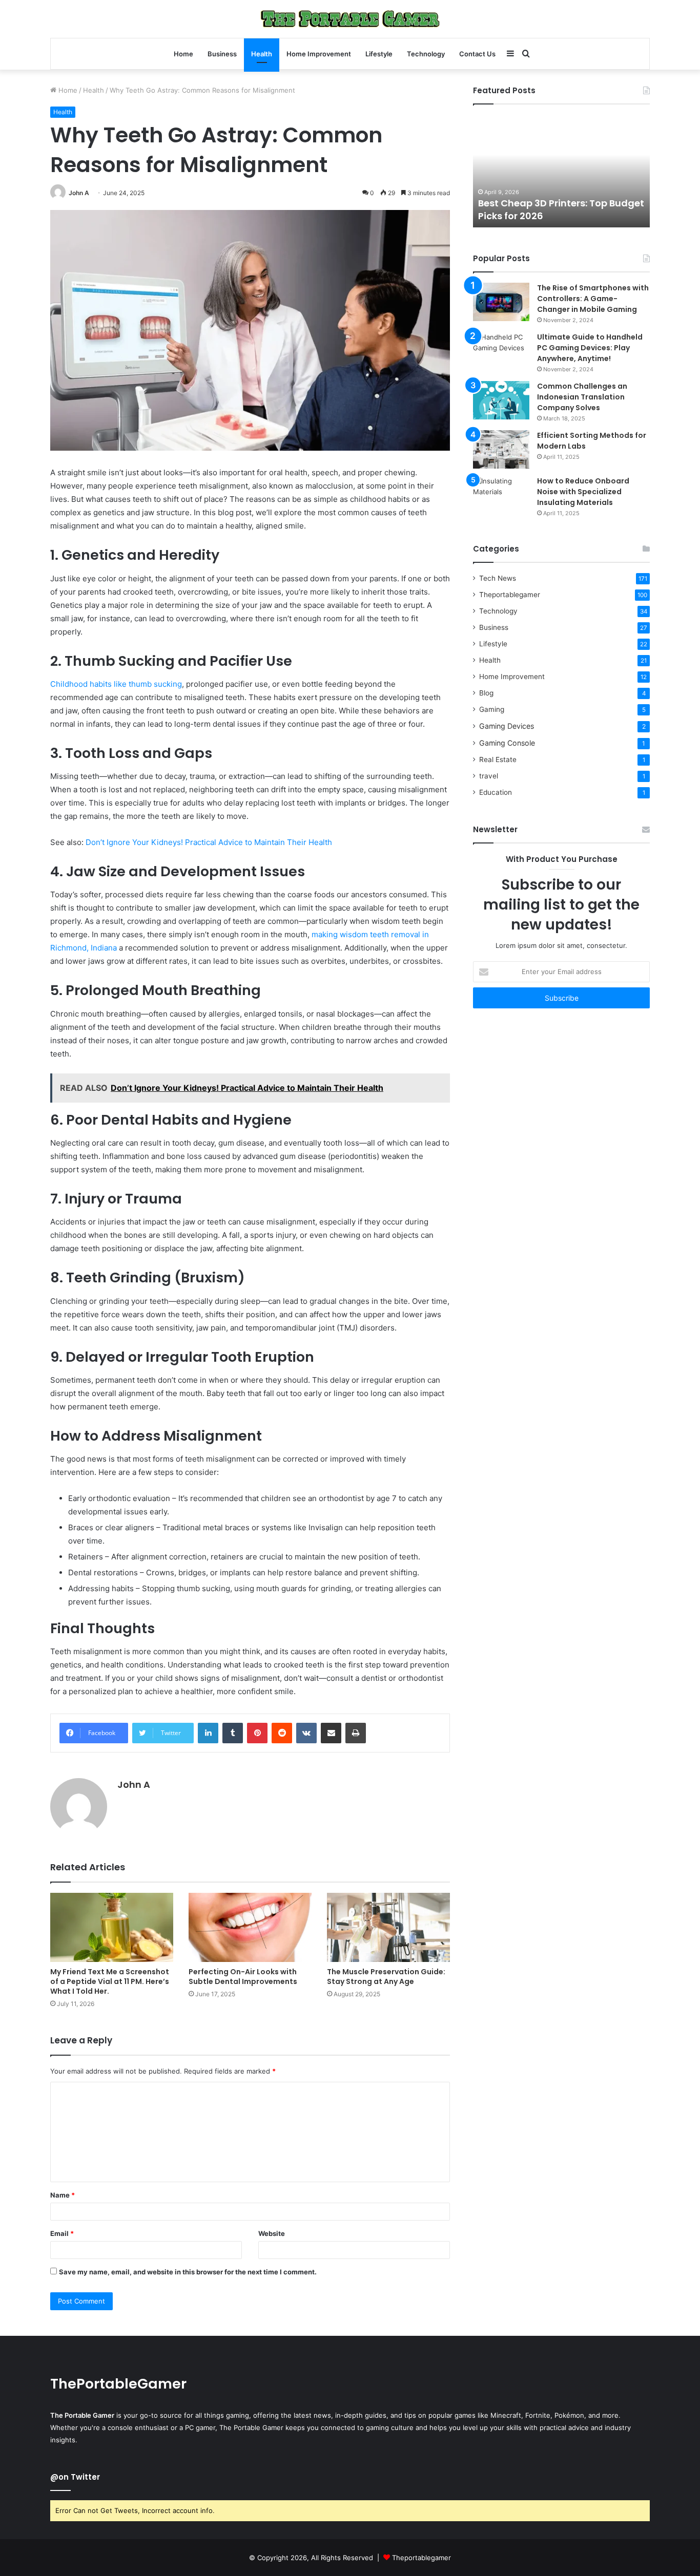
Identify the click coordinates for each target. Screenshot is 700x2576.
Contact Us (477, 54)
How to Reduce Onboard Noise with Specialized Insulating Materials (583, 492)
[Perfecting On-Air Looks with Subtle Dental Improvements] (250, 1927)
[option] (582, 171)
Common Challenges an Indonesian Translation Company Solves (582, 397)
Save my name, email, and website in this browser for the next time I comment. (188, 2272)
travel (489, 776)
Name (63, 2195)
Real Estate (498, 759)
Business (222, 54)
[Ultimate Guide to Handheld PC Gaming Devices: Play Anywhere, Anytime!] (501, 351)
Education (496, 792)
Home (183, 54)
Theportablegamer (510, 595)
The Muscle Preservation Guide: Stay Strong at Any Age (386, 1977)
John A (79, 193)
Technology (426, 54)
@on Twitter (75, 2477)
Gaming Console (507, 743)
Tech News (498, 578)
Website (272, 2233)
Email (62, 2233)
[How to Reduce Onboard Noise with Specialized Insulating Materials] (501, 495)
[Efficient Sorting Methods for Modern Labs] (501, 449)
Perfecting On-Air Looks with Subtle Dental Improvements (243, 1977)
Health (262, 54)
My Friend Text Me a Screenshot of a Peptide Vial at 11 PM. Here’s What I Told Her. (110, 1981)
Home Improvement (319, 54)
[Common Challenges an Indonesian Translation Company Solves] (501, 400)
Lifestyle (379, 54)
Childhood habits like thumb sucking (116, 684)
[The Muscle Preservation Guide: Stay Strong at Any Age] (388, 1927)
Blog (486, 693)
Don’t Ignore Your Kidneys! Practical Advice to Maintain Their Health (209, 842)
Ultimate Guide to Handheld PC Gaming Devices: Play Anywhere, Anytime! (590, 348)
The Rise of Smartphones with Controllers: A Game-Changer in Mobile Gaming (593, 299)
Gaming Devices (507, 726)
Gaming (492, 709)
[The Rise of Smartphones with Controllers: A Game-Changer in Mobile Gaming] (501, 302)
